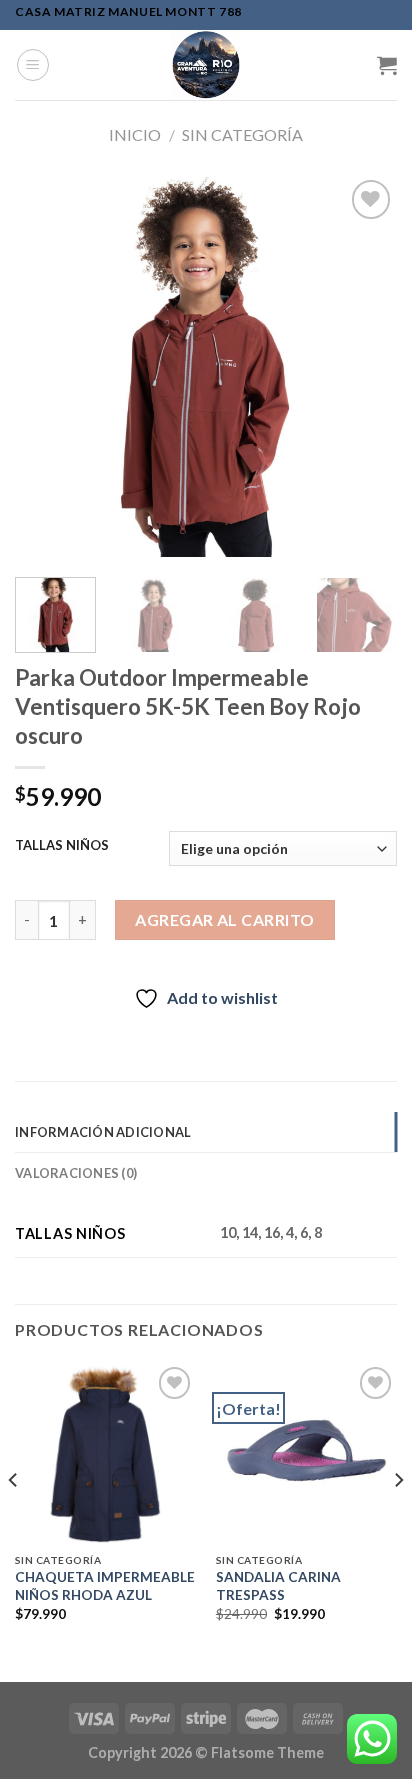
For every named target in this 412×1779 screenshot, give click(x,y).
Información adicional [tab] (103, 1132)
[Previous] (48, 366)
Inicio (135, 134)
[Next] (364, 366)
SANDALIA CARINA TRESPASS (278, 1586)
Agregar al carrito (225, 919)
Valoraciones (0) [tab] (76, 1173)
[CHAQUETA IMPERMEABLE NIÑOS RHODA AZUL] (105, 1452)
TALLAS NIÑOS (62, 846)
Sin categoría (242, 134)
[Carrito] (387, 65)
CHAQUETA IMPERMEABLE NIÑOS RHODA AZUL (105, 1586)
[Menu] (33, 65)
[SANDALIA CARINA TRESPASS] (306, 1452)
